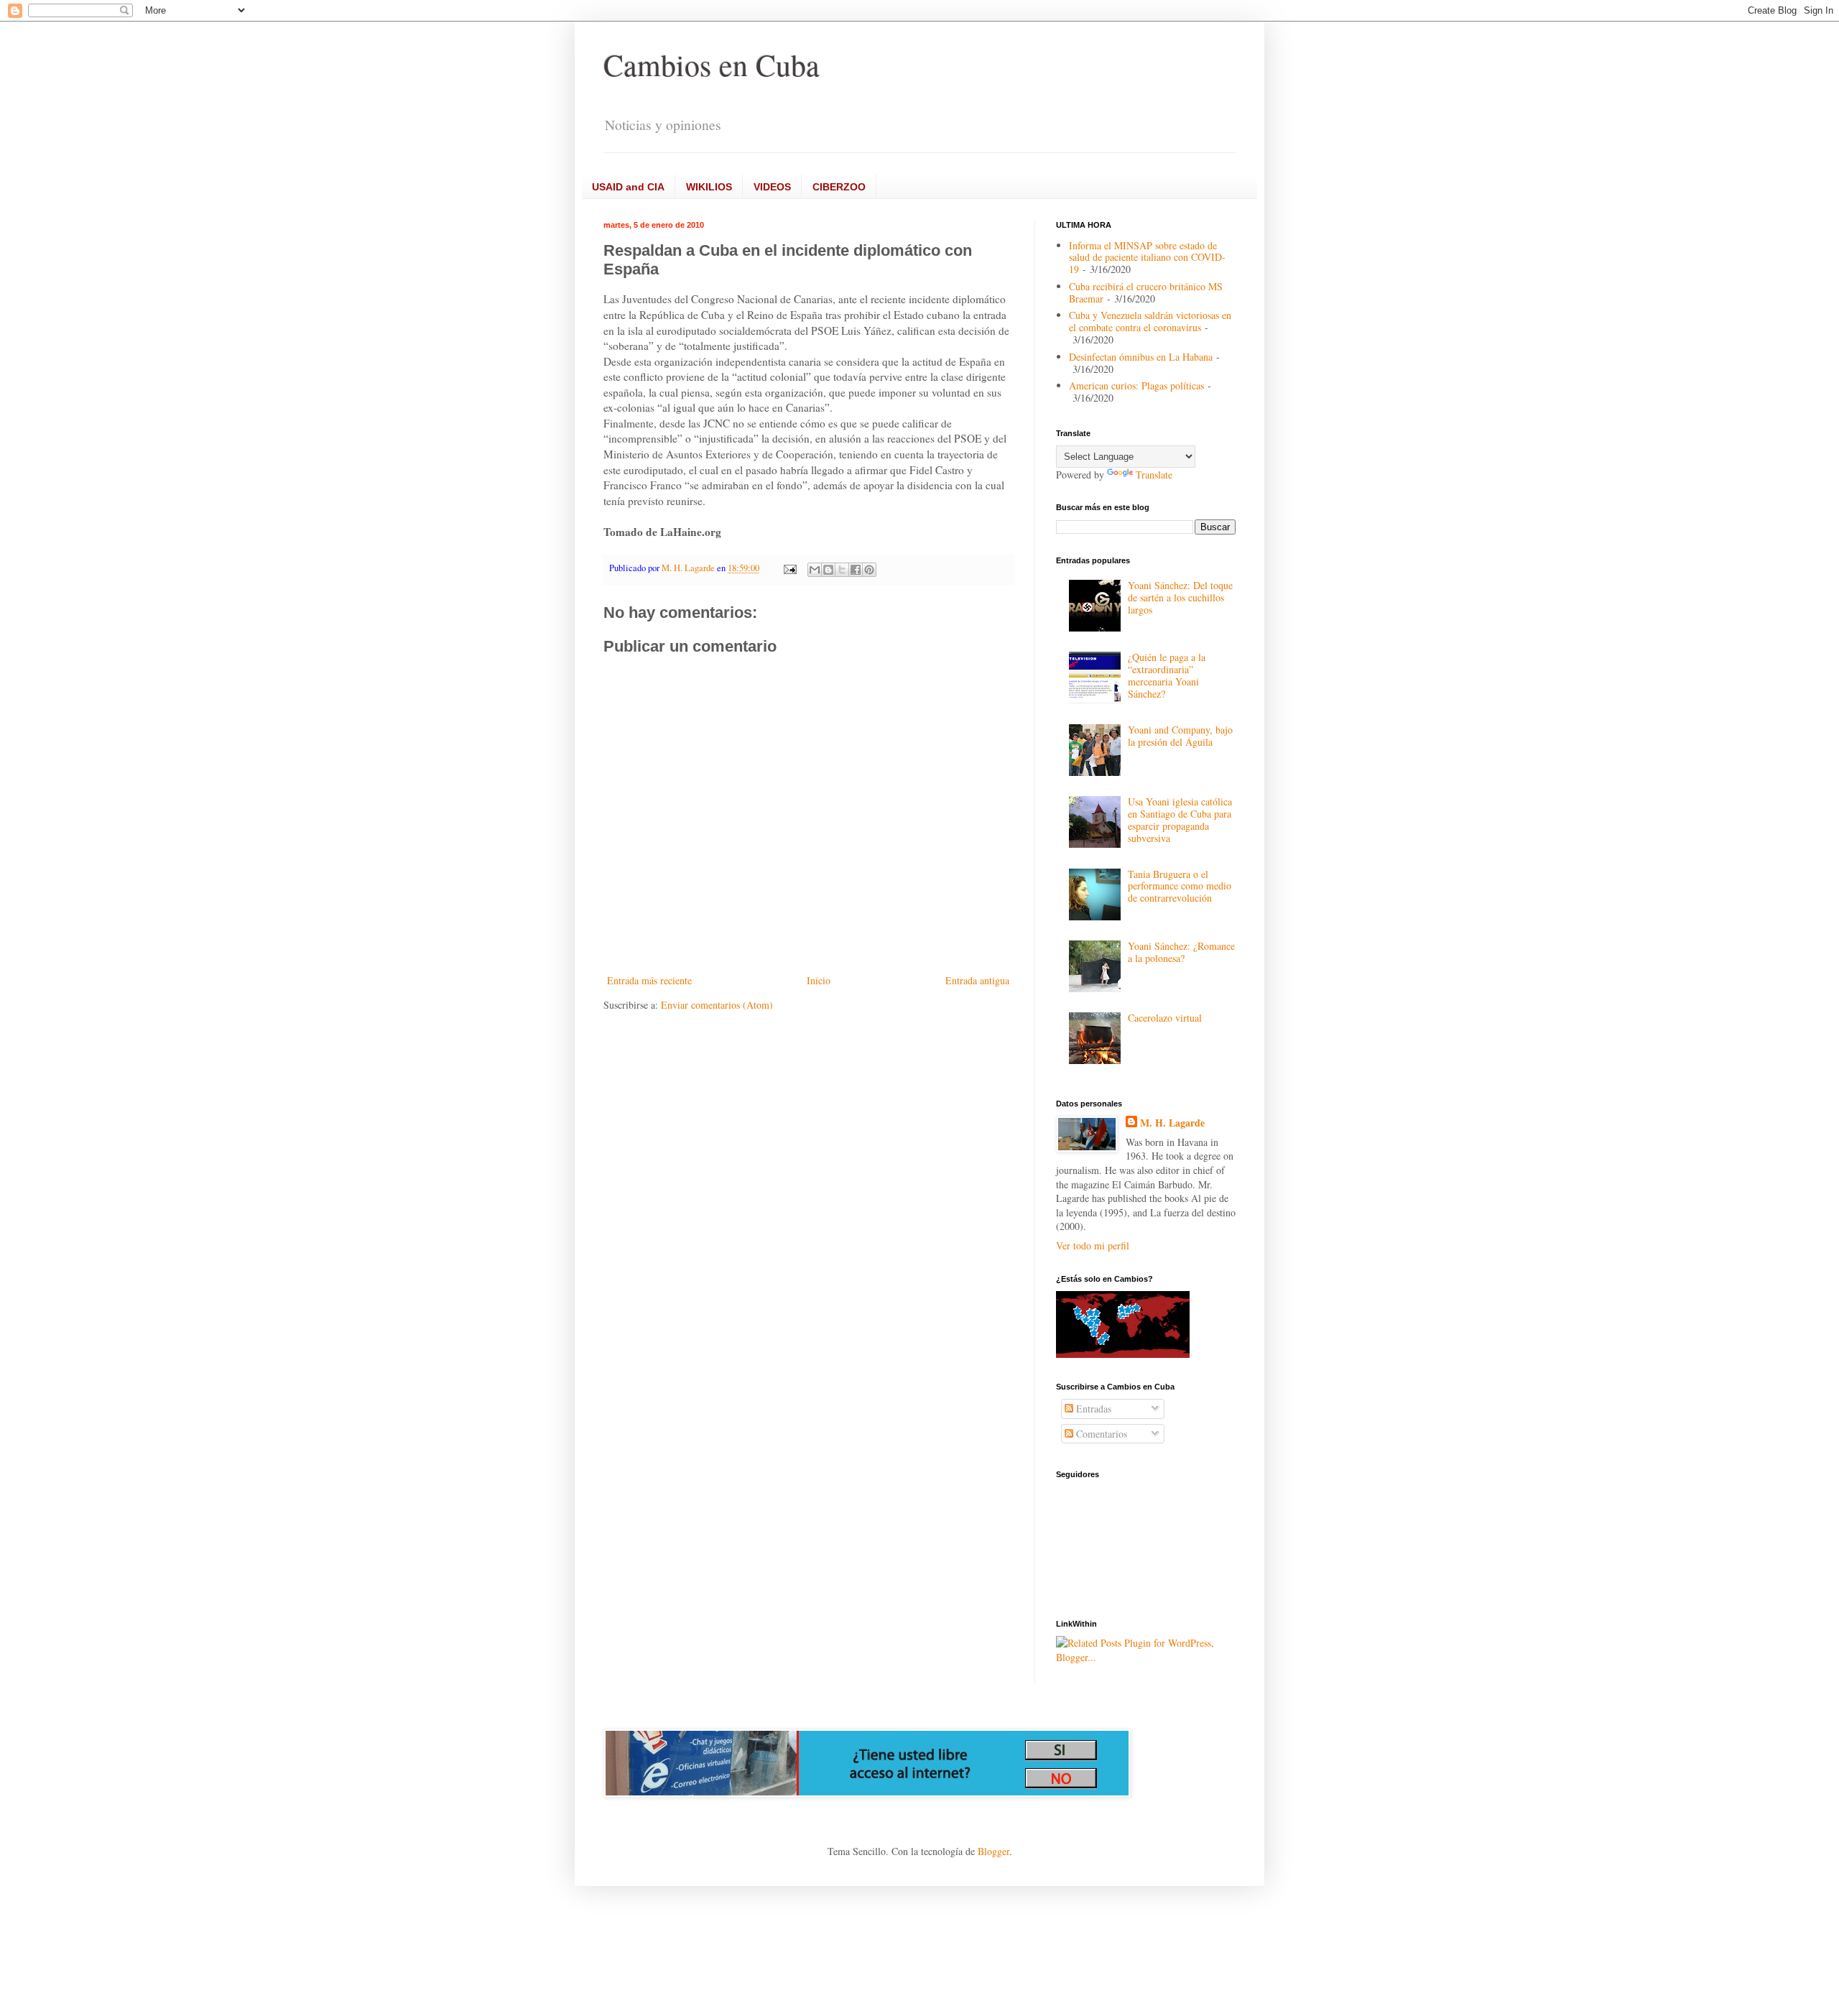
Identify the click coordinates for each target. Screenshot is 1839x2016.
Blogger (993, 1851)
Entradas (1092, 1409)
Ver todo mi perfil (1093, 1245)
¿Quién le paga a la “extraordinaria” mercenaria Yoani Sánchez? (1167, 675)
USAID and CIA (628, 187)
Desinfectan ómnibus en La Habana (1141, 357)
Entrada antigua (977, 980)
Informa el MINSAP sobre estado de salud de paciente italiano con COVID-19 (1147, 258)
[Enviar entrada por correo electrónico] (789, 568)
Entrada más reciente (649, 980)
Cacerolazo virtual (1165, 1018)
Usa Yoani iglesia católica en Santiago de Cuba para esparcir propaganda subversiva (1180, 819)
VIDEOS (772, 187)
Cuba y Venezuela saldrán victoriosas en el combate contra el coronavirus (1150, 321)
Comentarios (1100, 1434)
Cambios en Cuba (712, 65)
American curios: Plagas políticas (1136, 385)
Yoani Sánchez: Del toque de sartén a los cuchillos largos (1180, 597)
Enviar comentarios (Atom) (717, 1005)
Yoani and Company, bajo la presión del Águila (1180, 736)
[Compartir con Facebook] (856, 570)
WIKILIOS (709, 187)
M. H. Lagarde (1172, 1123)
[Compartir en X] (842, 570)
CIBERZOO (839, 187)
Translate (1154, 475)
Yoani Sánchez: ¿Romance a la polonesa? (1181, 952)
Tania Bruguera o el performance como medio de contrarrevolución (1180, 886)
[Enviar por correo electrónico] (815, 570)
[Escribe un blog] (828, 570)
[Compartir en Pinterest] (869, 570)
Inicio (819, 980)
